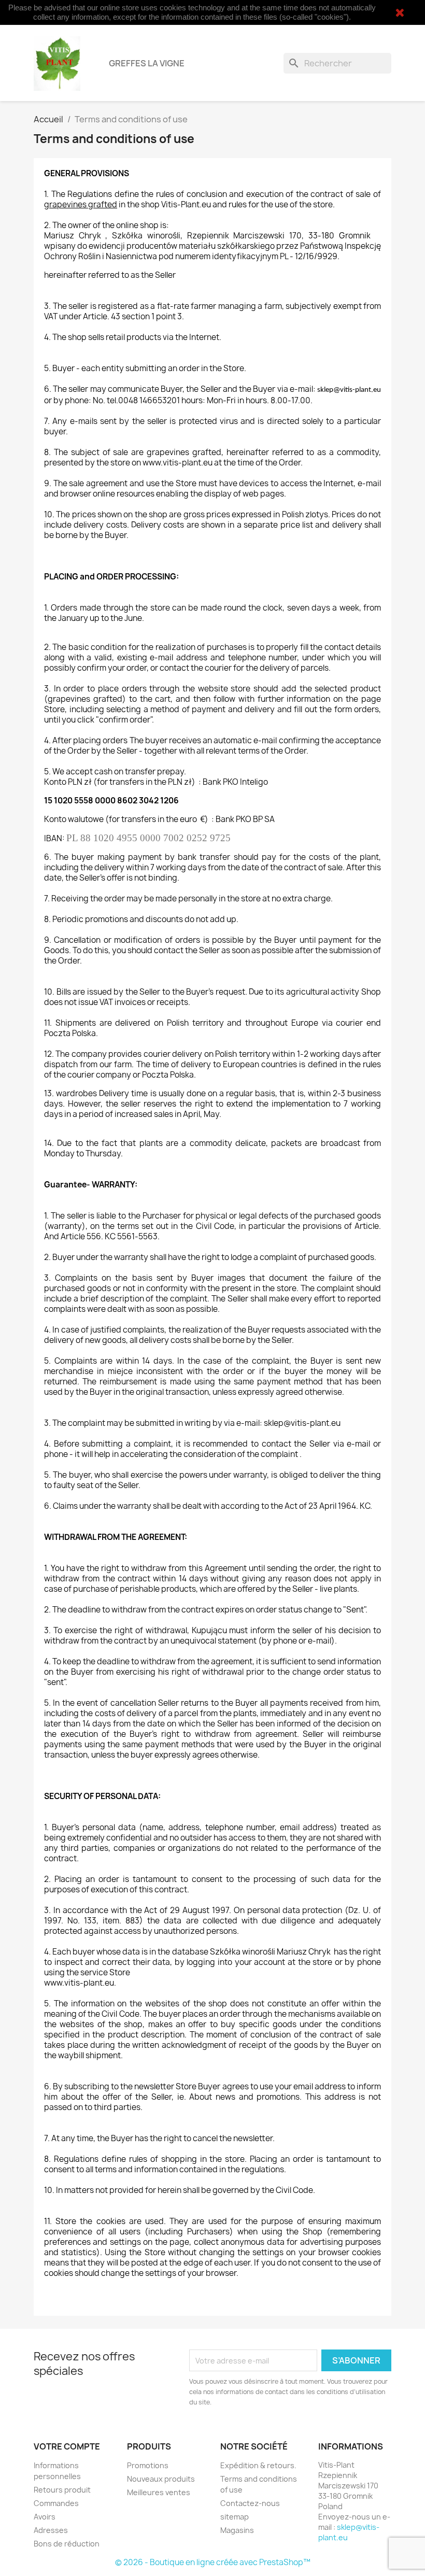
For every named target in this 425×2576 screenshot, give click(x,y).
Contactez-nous (250, 2503)
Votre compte (67, 2446)
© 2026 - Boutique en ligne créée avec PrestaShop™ (213, 2562)
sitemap (235, 2517)
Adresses (51, 2530)
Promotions (148, 2465)
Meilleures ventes (159, 2492)
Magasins (237, 2530)
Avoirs (45, 2517)
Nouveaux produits (161, 2479)
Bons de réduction (67, 2544)
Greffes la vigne (147, 63)
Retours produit (62, 2490)
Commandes (56, 2503)
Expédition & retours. (258, 2465)
